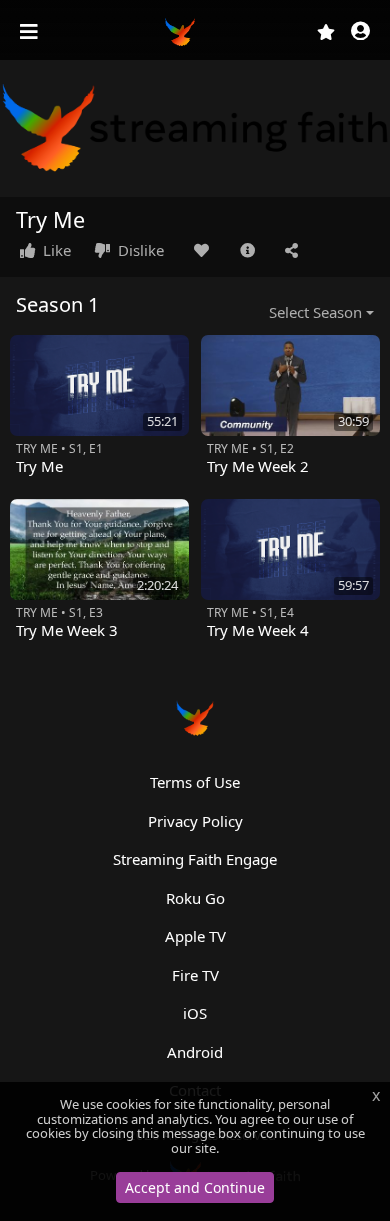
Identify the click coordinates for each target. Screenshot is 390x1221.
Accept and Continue (195, 1187)
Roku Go (195, 898)
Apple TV (195, 936)
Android (195, 1052)
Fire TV (195, 975)
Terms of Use (195, 782)
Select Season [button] (315, 312)
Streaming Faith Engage (195, 859)
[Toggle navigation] (31, 32)
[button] (360, 32)
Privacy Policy (195, 821)
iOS (195, 1013)
